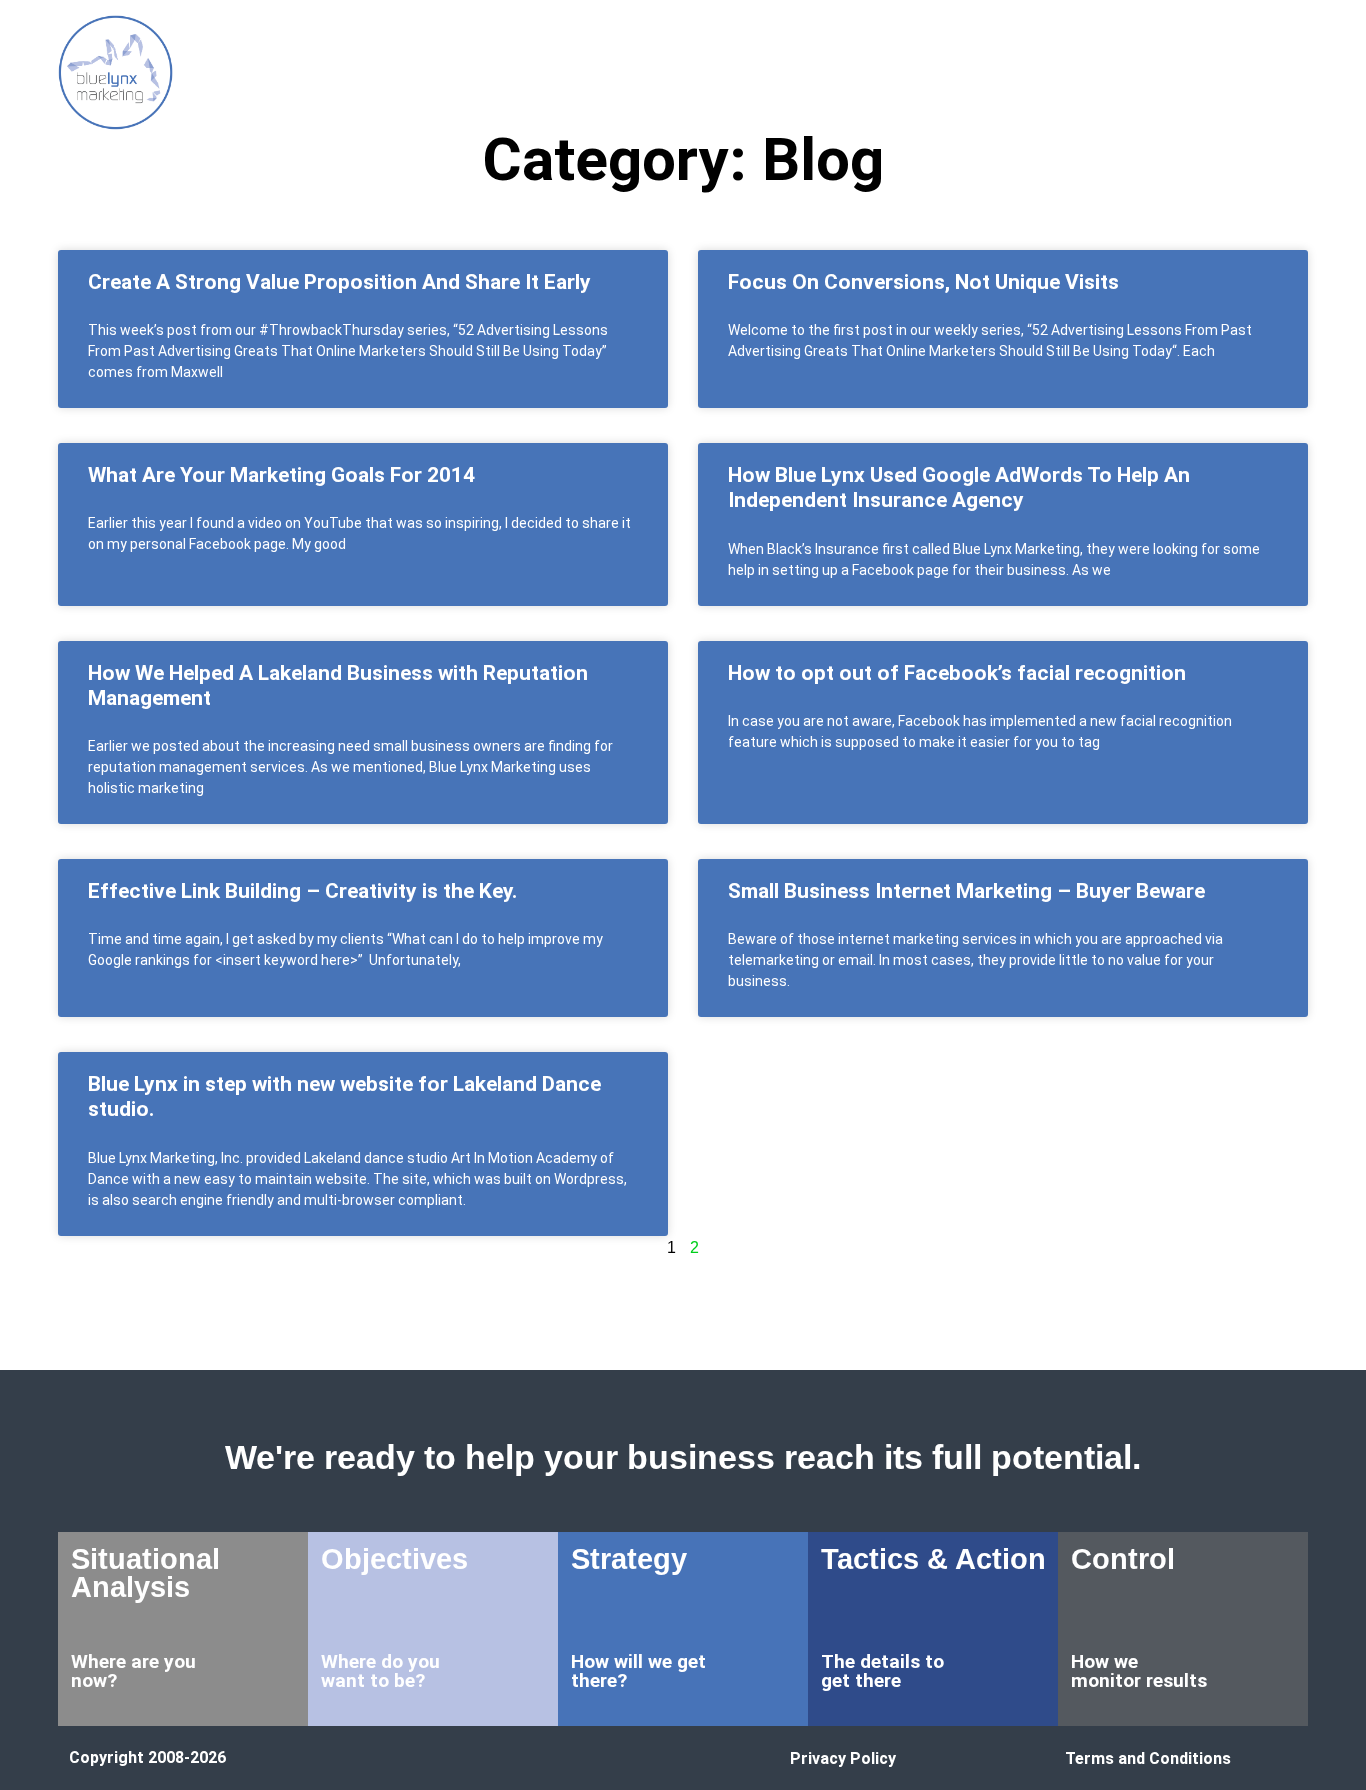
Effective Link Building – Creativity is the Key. (302, 891)
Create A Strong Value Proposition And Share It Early (339, 282)
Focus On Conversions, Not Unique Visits (923, 282)
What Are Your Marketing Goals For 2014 (281, 475)
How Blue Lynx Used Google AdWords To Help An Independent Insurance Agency (959, 487)
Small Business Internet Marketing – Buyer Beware (966, 891)
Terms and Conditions (1148, 1758)
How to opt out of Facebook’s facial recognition (957, 673)
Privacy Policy (843, 1758)
